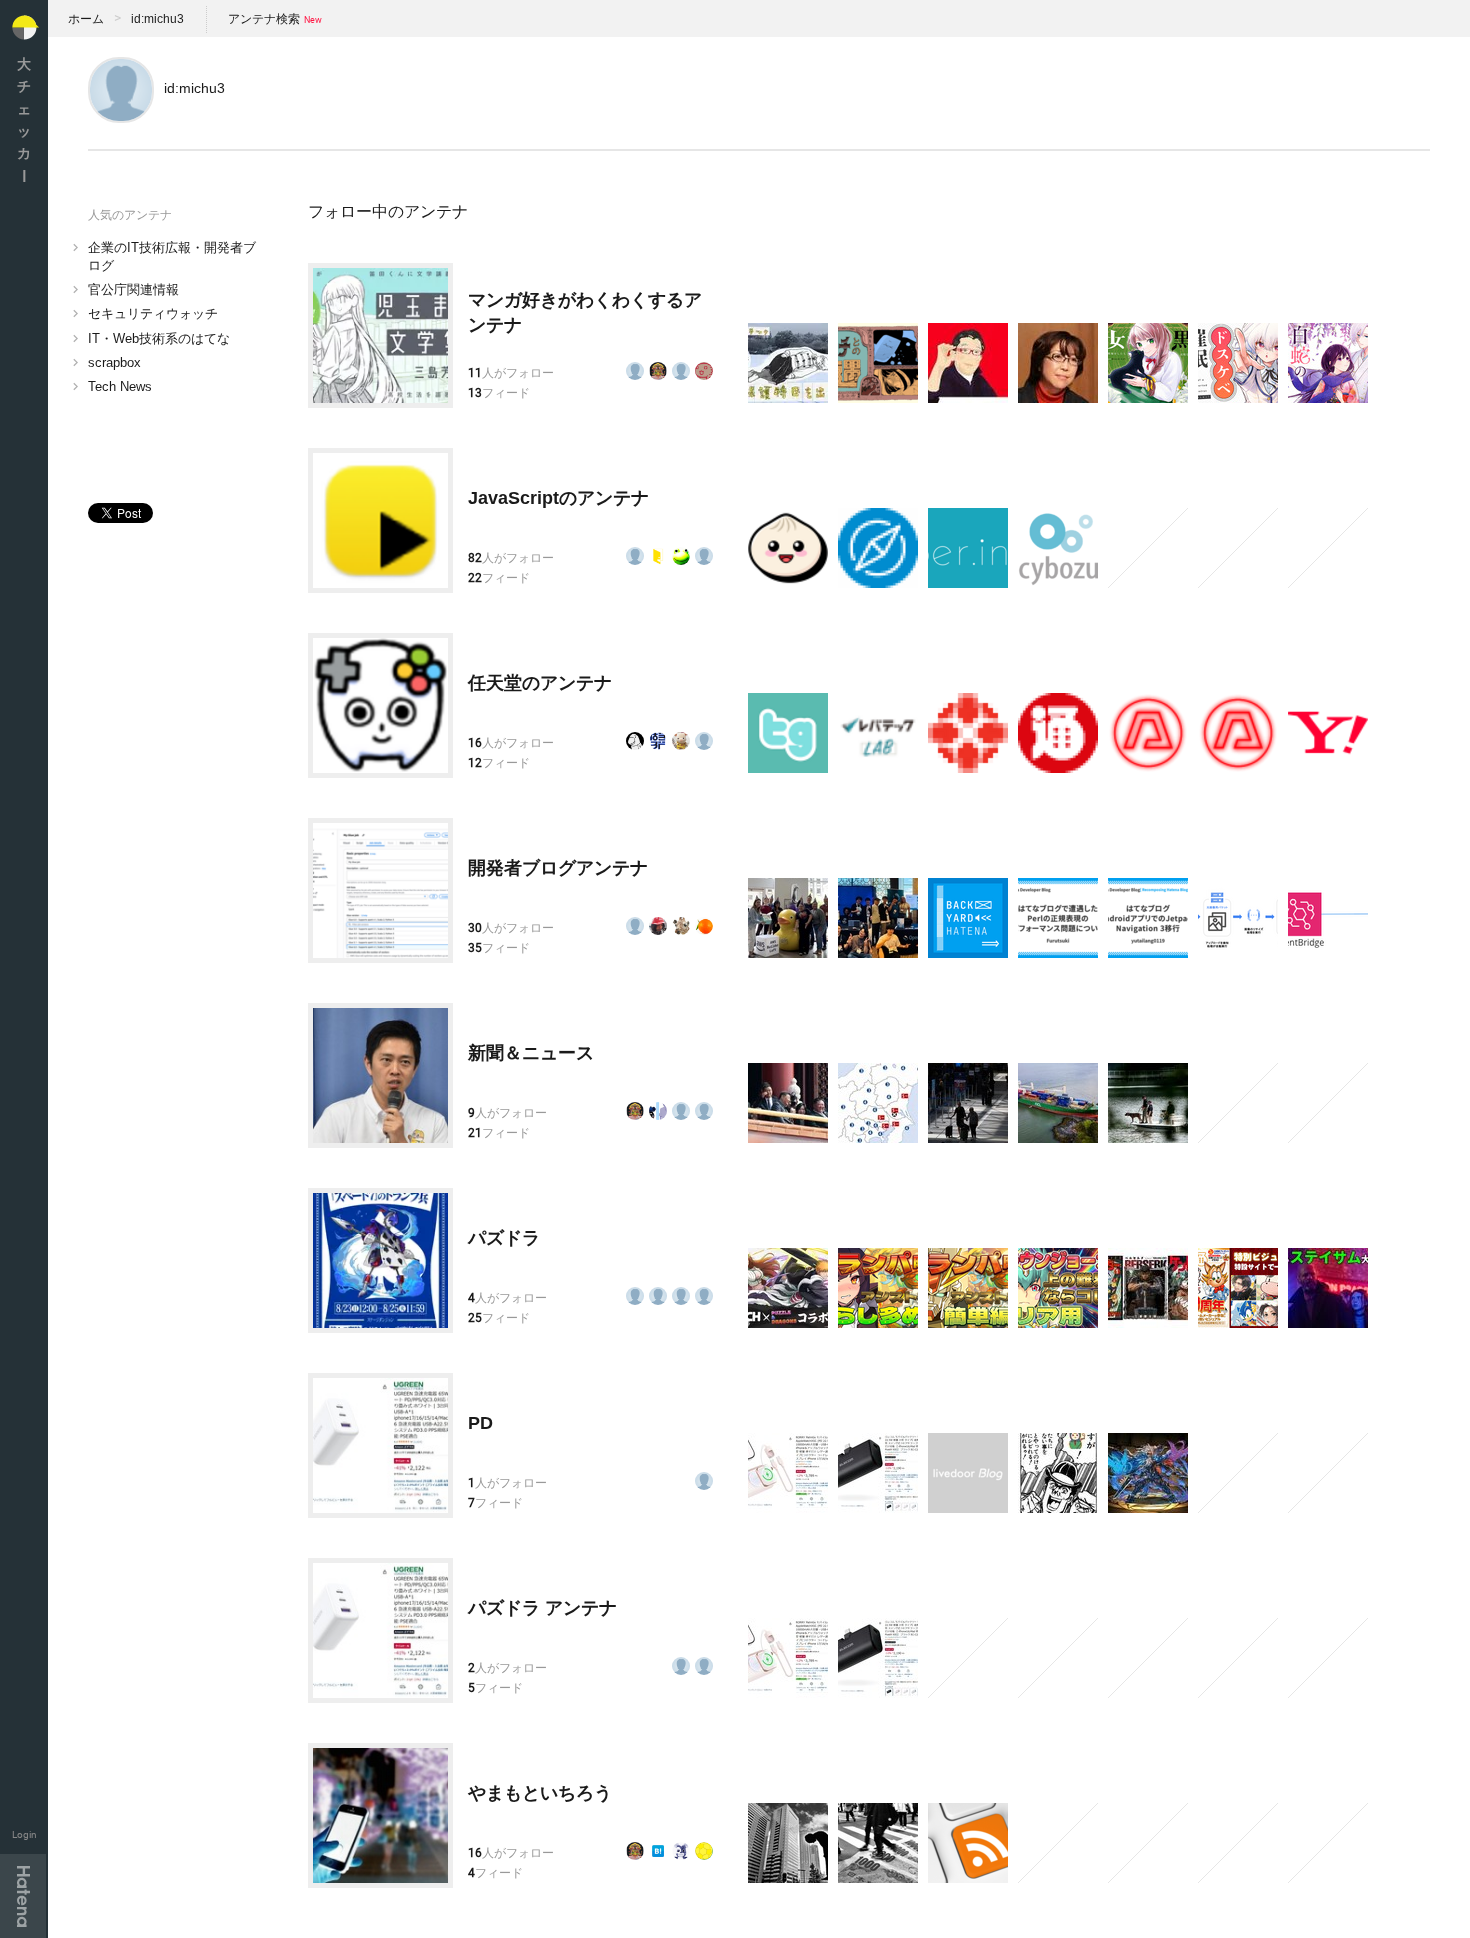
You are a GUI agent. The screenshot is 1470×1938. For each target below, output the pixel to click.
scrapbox (114, 362)
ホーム (86, 19)
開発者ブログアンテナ (558, 868)
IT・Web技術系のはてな (159, 338)
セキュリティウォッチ (153, 313)
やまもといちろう (540, 1793)
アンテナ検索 (264, 19)
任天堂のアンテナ (540, 683)
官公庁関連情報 (133, 289)
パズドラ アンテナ (542, 1608)
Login (24, 1834)
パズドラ (504, 1238)
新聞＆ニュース (531, 1053)
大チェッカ (24, 119)
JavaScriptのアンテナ (558, 498)
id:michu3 (157, 19)
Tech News (120, 386)
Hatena (23, 1896)
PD (480, 1423)
